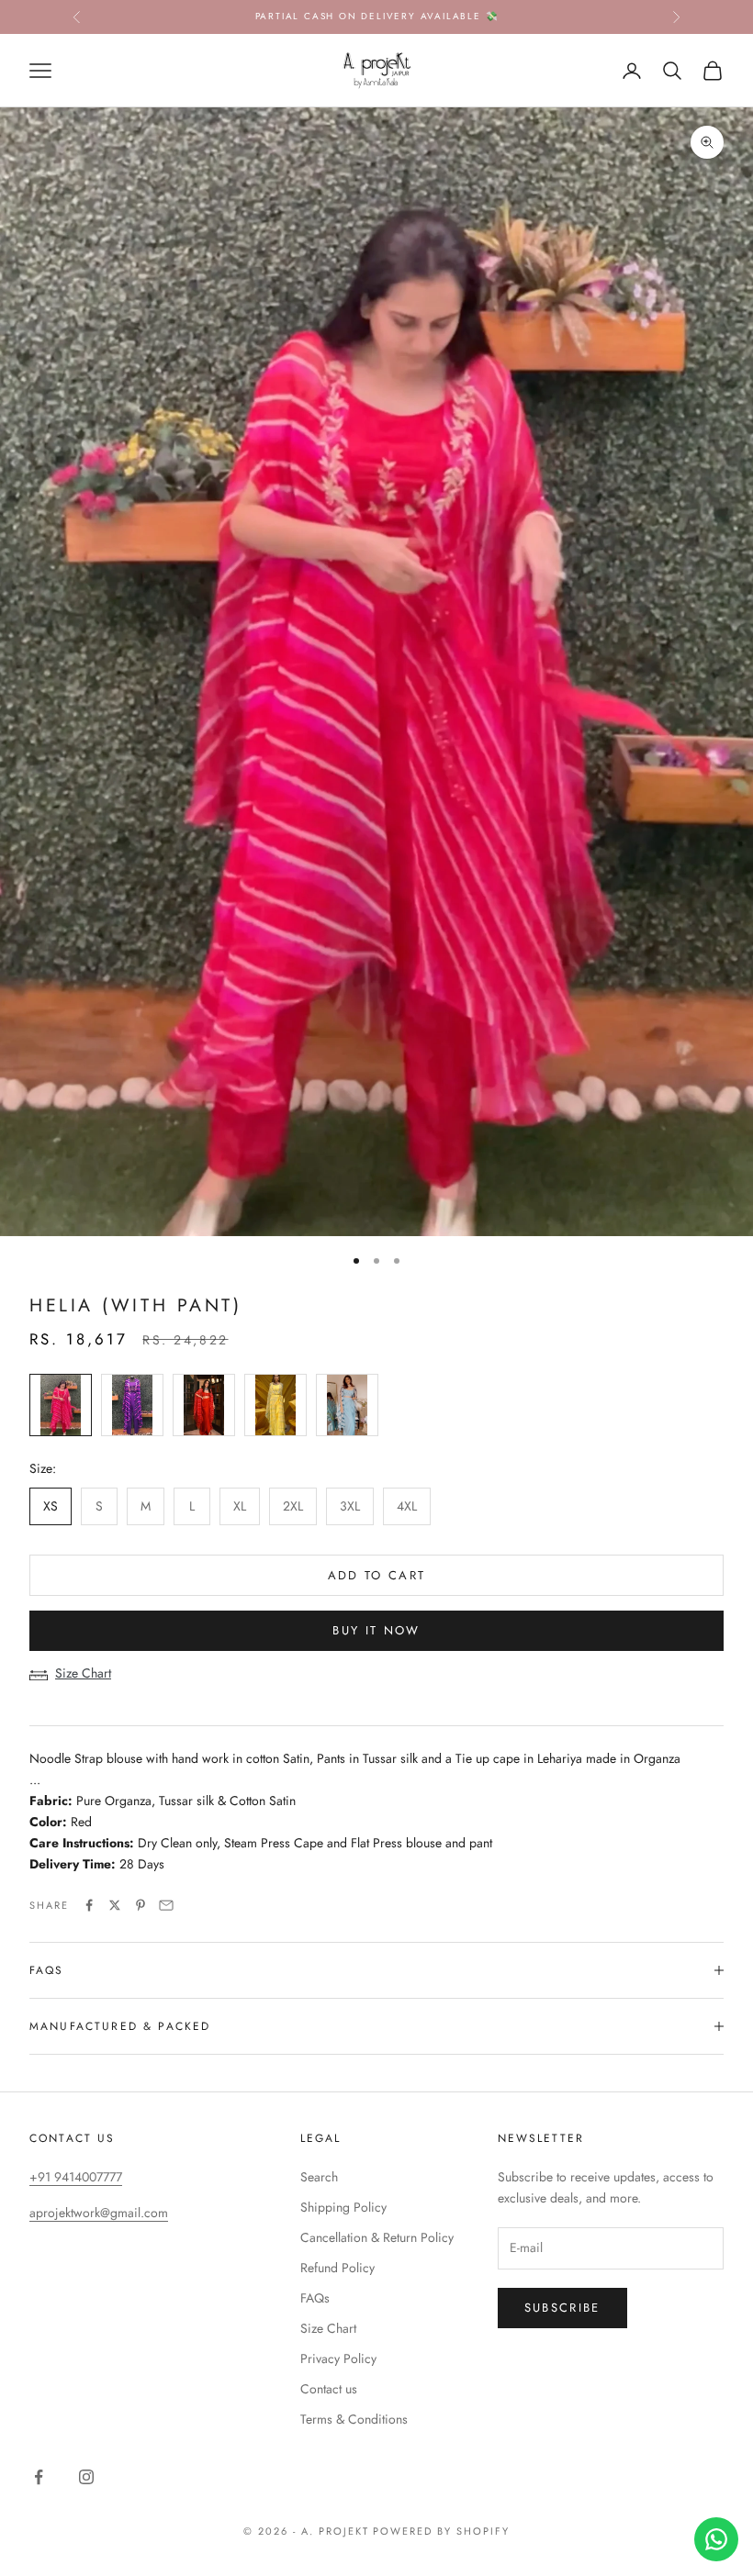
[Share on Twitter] (115, 1905)
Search (319, 2177)
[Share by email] (166, 1905)
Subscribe (562, 2308)
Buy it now (376, 1630)
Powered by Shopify (441, 2531)
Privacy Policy (338, 2359)
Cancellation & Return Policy (377, 2237)
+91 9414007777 (76, 2177)
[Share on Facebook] (89, 1905)
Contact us (329, 2389)
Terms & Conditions (354, 2419)
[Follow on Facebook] (39, 2477)
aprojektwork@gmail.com (99, 2213)
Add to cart (377, 1575)
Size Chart (83, 1673)
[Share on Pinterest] (140, 1905)
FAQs (315, 2298)
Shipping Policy (343, 2207)
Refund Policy (337, 2268)
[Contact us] (716, 2539)
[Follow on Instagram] (86, 2477)
